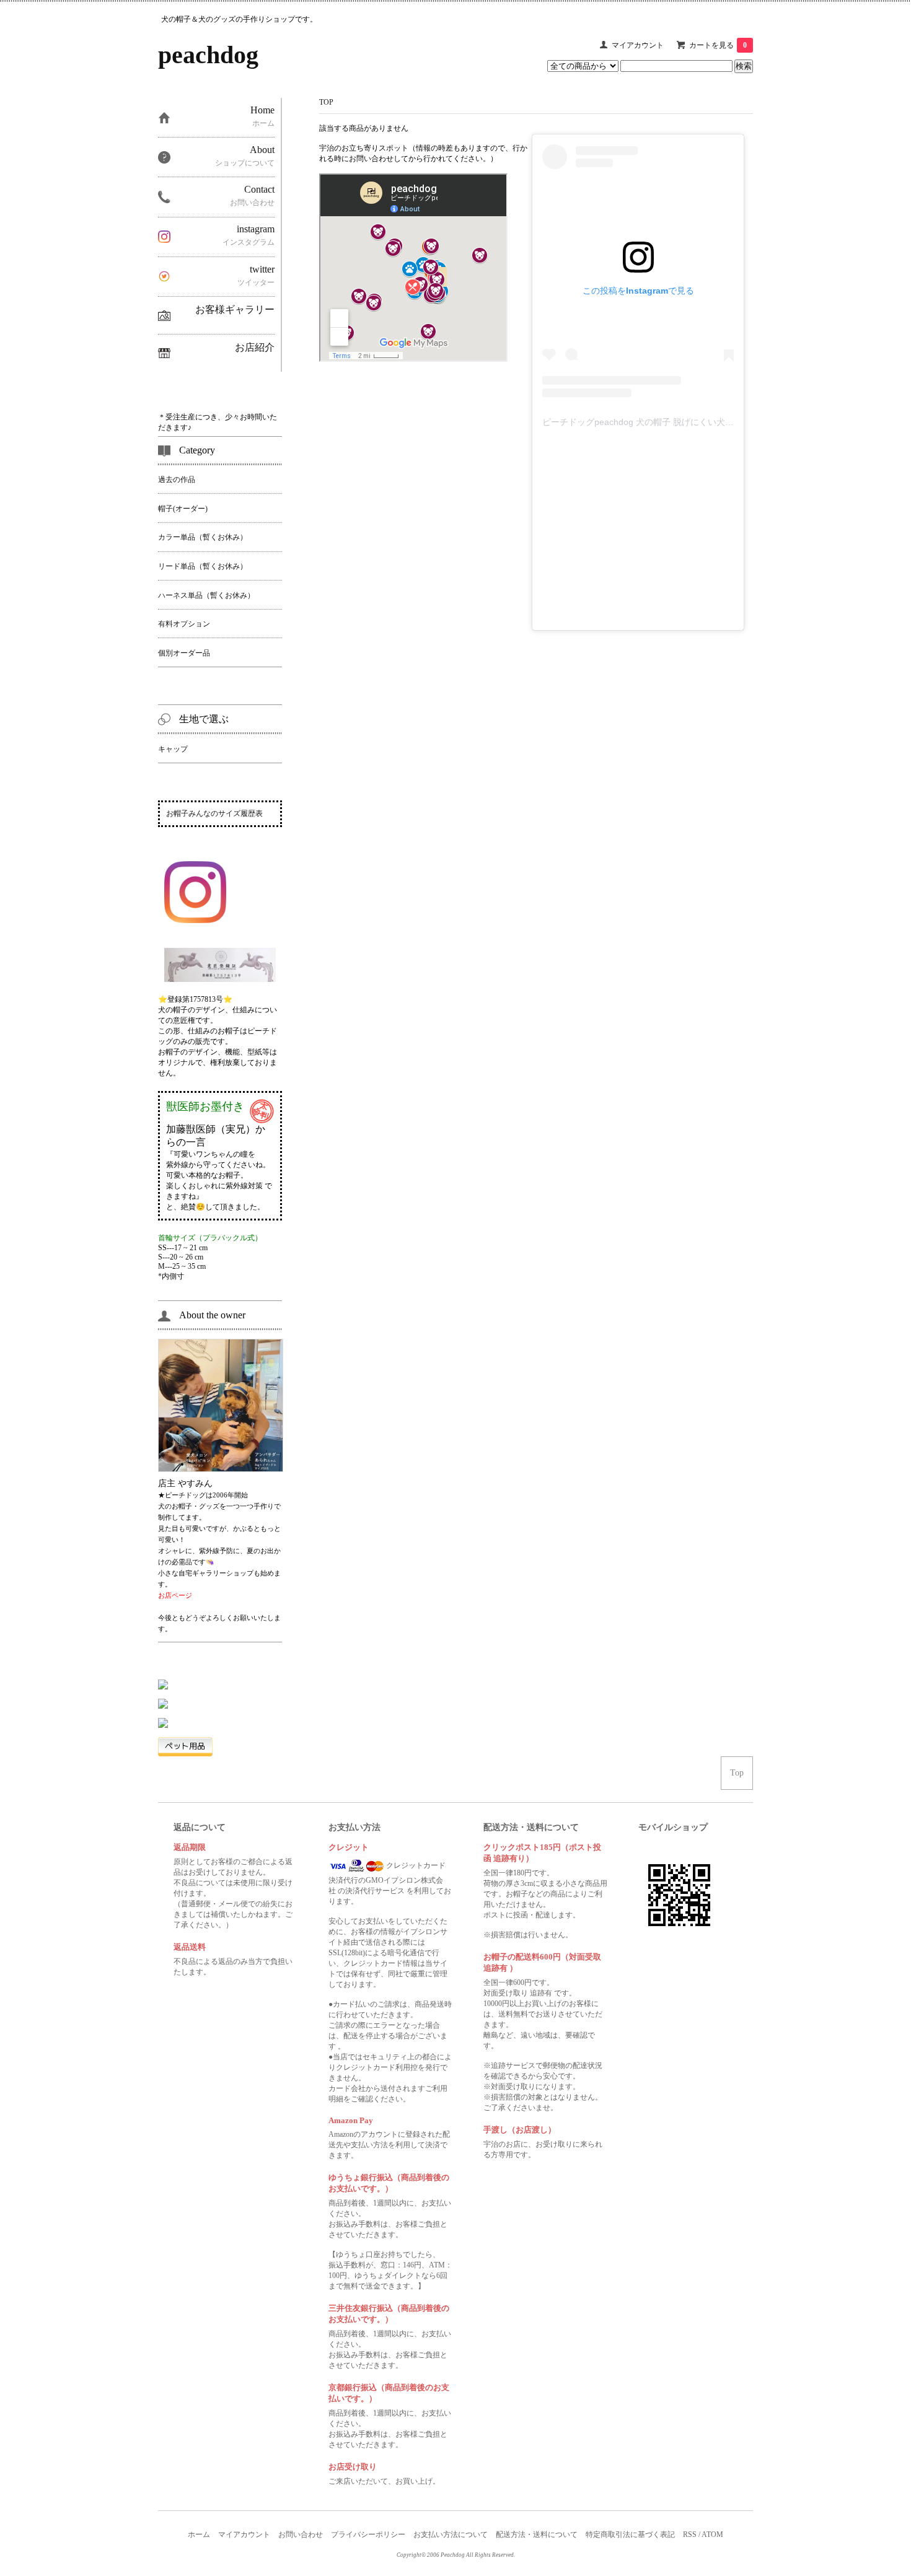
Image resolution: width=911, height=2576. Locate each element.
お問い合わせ (301, 2534)
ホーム (199, 2534)
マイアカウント (638, 45)
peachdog (208, 55)
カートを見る (718, 45)
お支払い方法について (451, 2534)
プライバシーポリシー (368, 2534)
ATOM (712, 2534)
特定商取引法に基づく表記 (630, 2534)
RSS (690, 2534)
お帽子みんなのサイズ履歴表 (214, 813)
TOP (326, 102)
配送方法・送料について (537, 2534)
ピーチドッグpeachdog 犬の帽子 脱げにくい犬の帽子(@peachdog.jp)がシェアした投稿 (713, 422)
